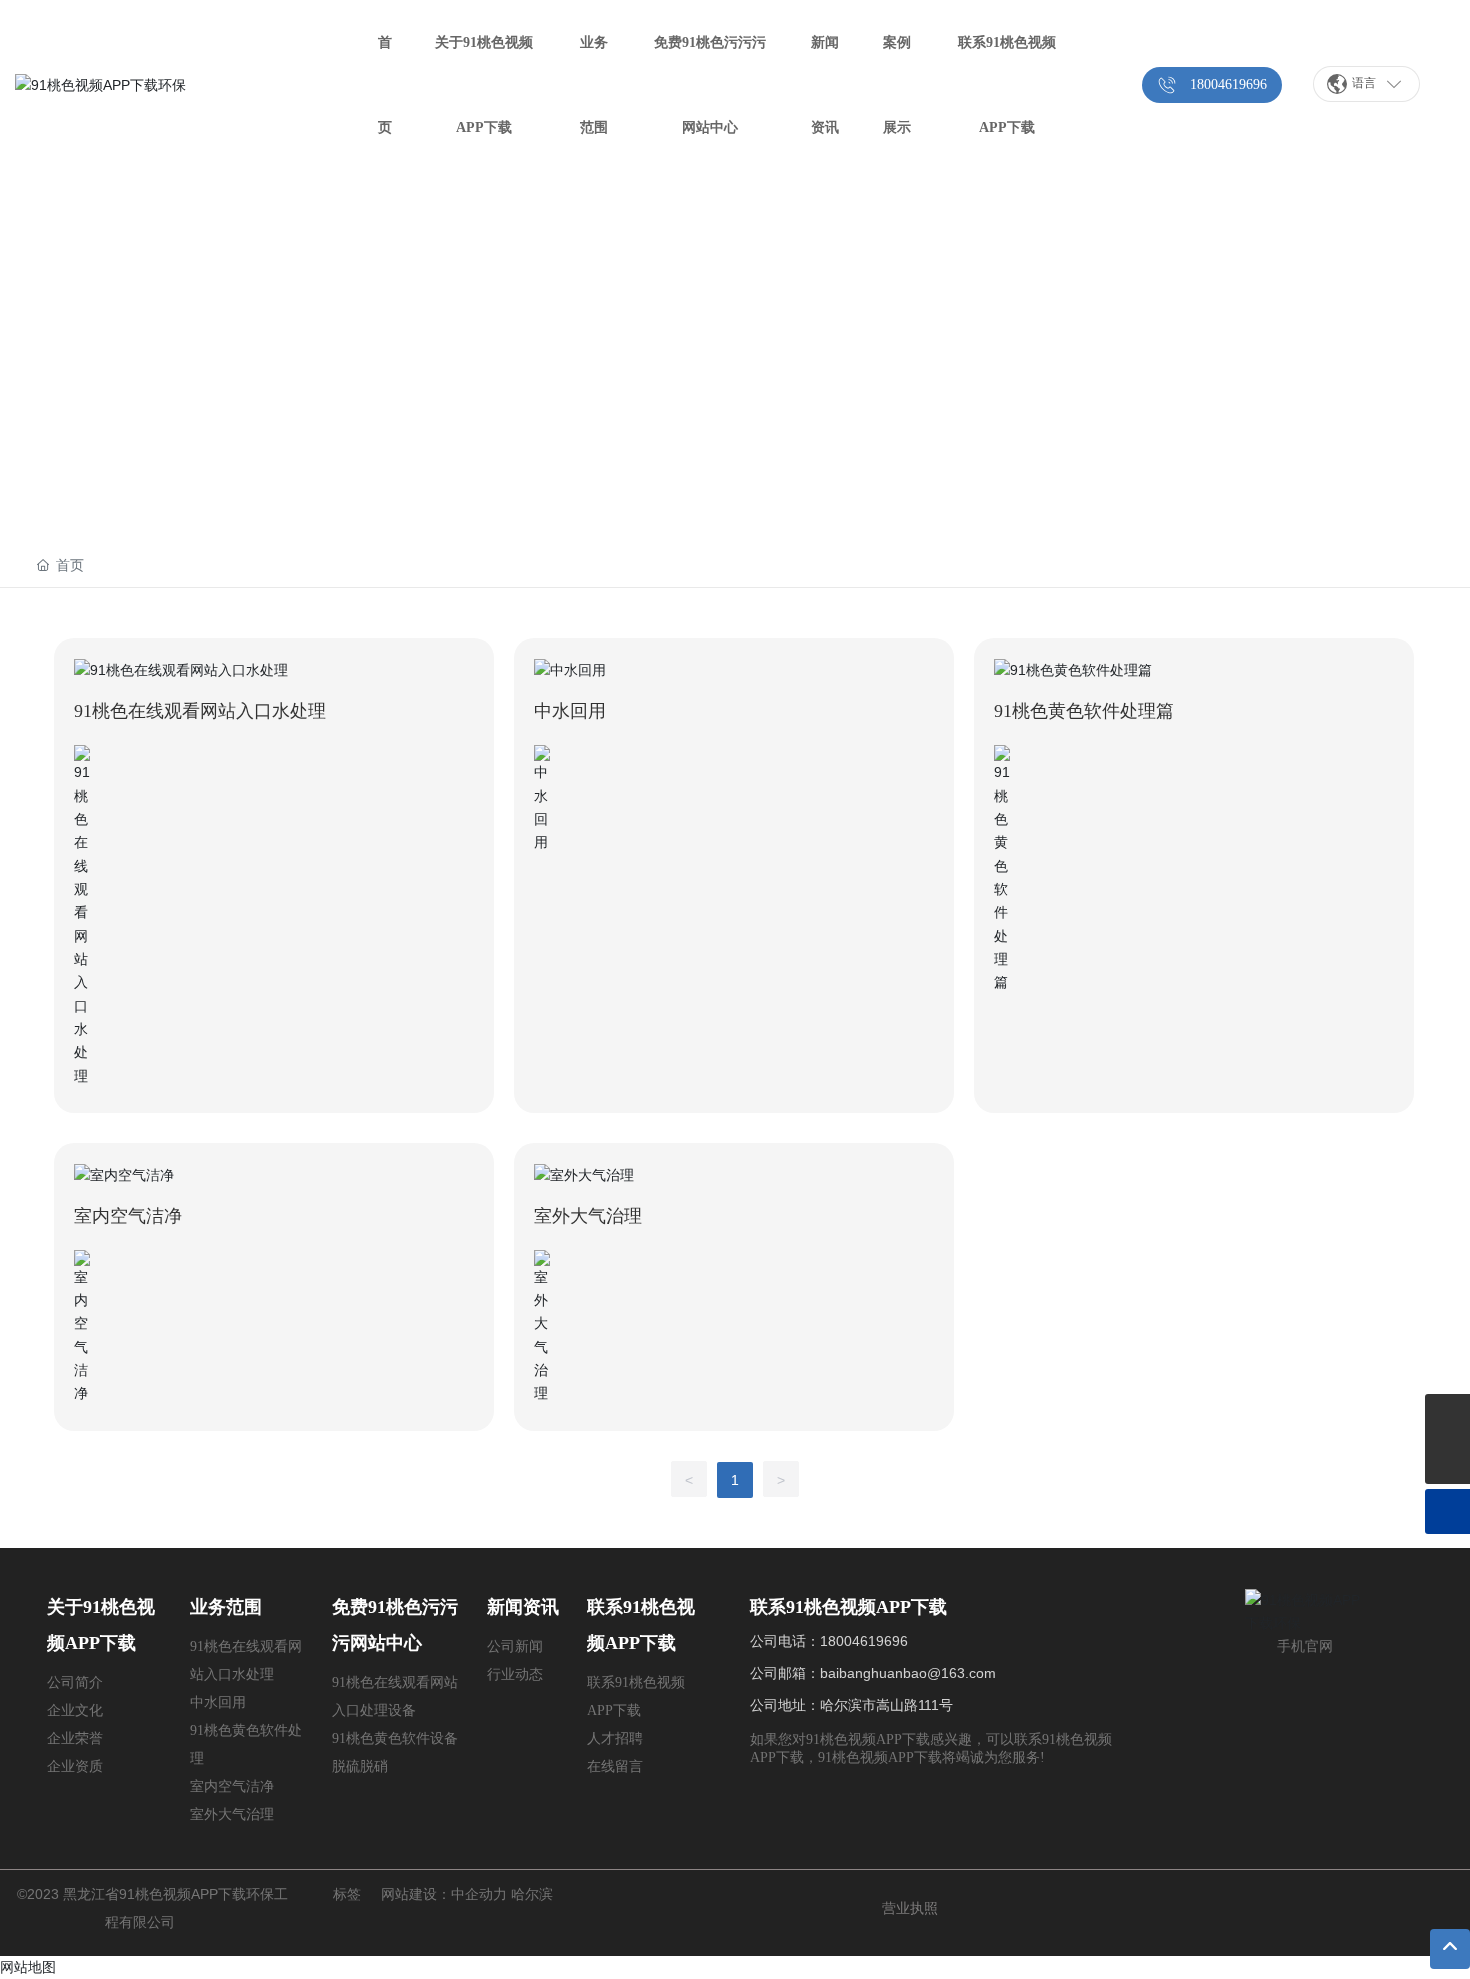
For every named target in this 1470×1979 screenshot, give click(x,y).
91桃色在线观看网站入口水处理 (200, 711)
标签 (347, 1894)
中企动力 (479, 1894)
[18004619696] (1447, 1416)
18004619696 (864, 1641)
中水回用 (570, 711)
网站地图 (28, 1967)
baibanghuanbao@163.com (908, 1673)
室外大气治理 (588, 1216)
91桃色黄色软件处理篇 (1084, 711)
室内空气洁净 (128, 1216)
